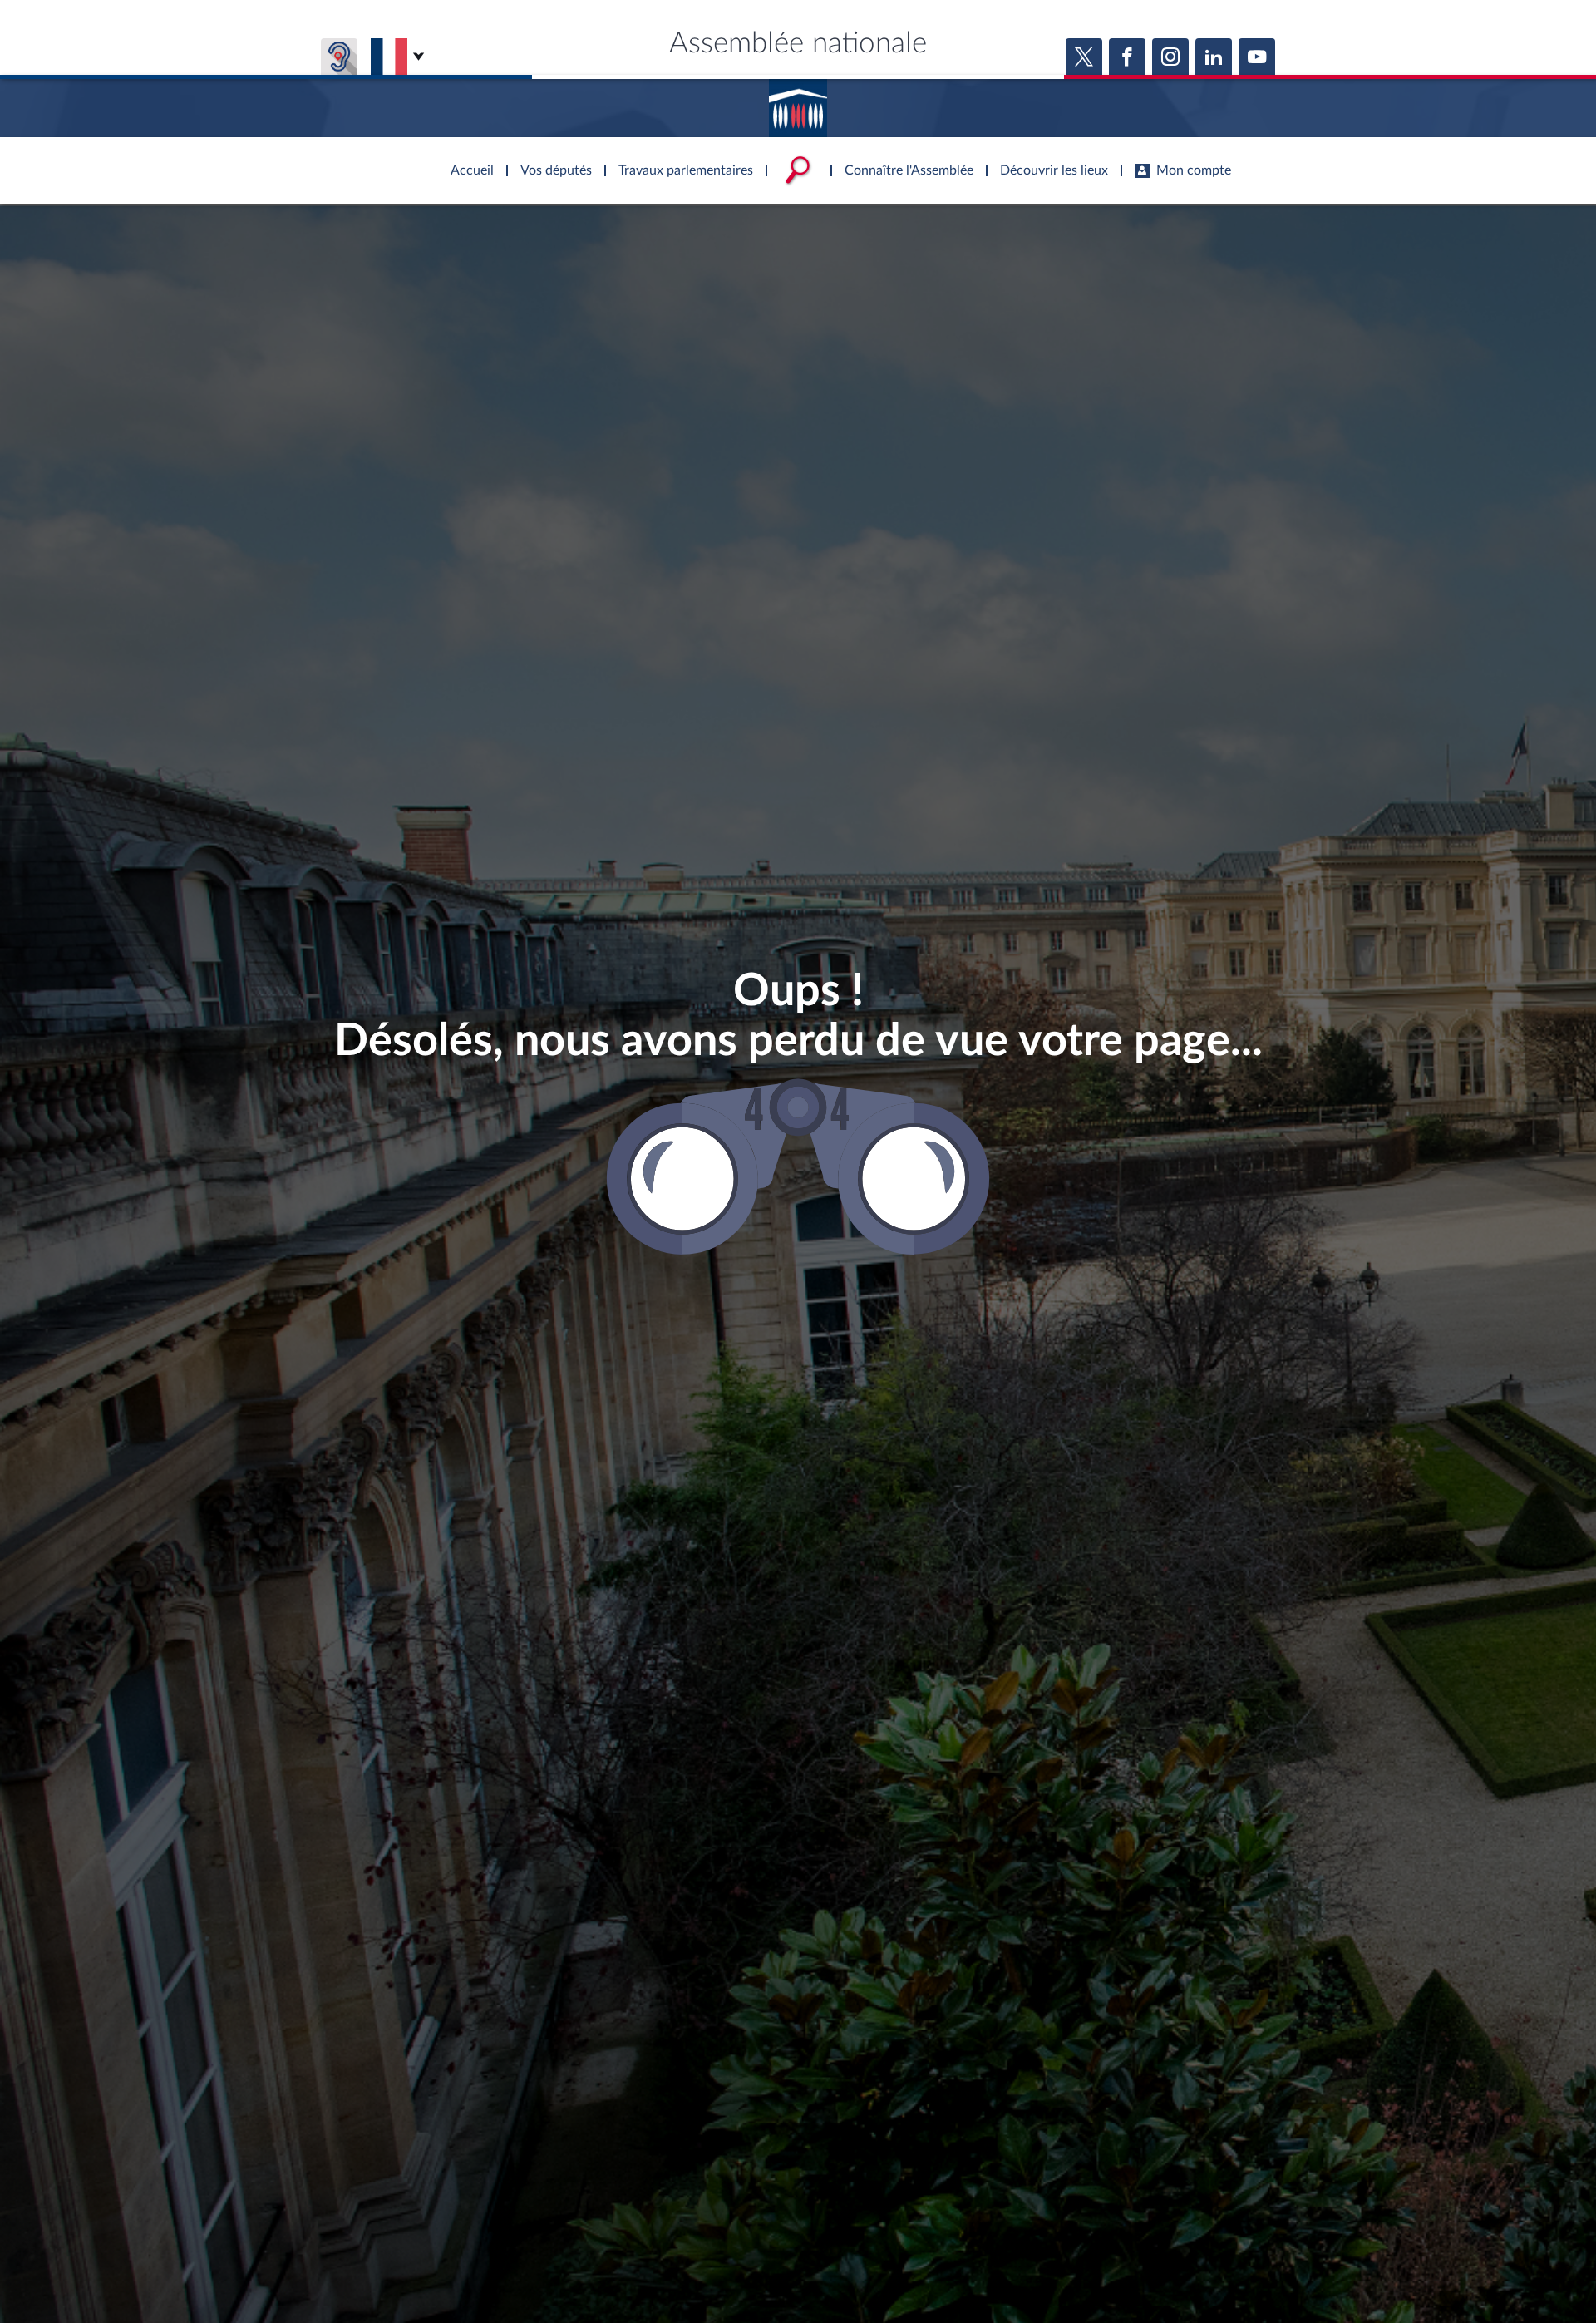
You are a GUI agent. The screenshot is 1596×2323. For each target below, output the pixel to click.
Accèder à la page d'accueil (798, 102)
